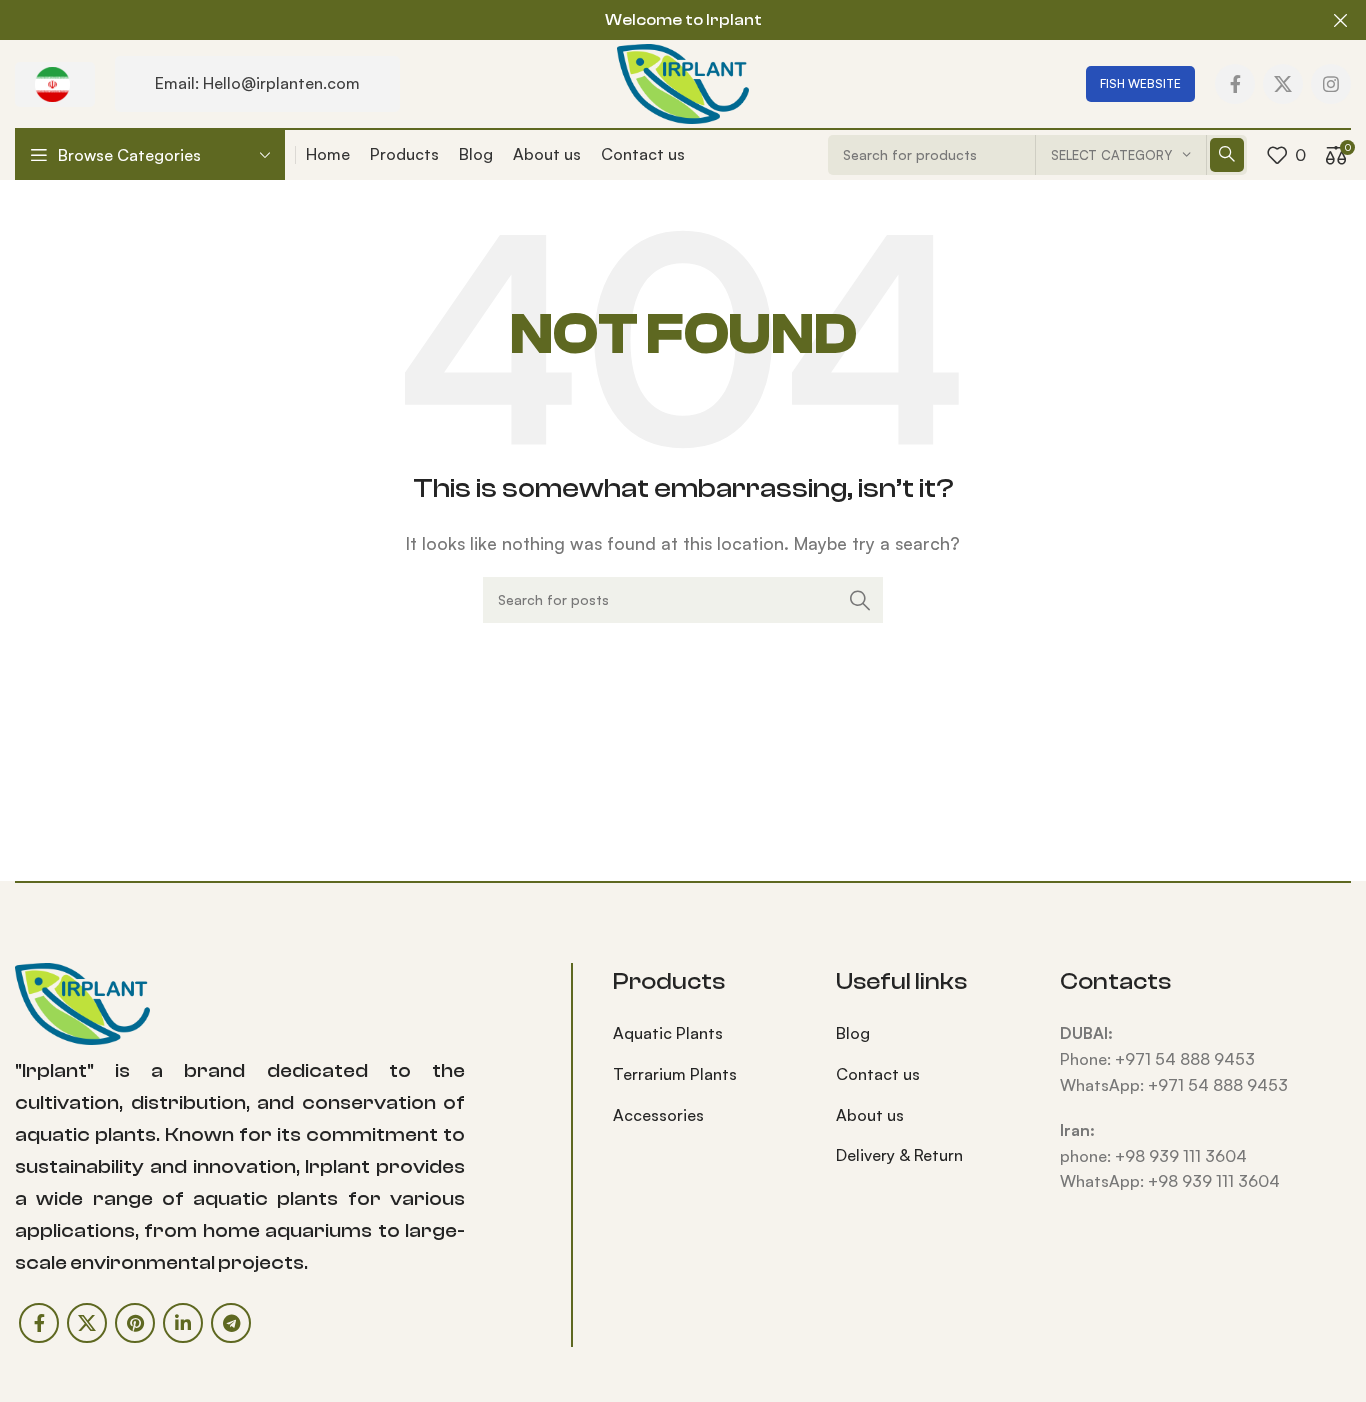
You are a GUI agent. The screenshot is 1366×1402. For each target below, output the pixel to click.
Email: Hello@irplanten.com (257, 83)
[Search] (1227, 155)
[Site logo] (682, 82)
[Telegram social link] (231, 1323)
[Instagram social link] (1331, 84)
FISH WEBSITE (1140, 83)
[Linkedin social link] (183, 1323)
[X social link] (1283, 84)
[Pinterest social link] (135, 1323)
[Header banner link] (653, 20)
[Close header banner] (1341, 20)
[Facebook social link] (1235, 84)
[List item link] (710, 1034)
